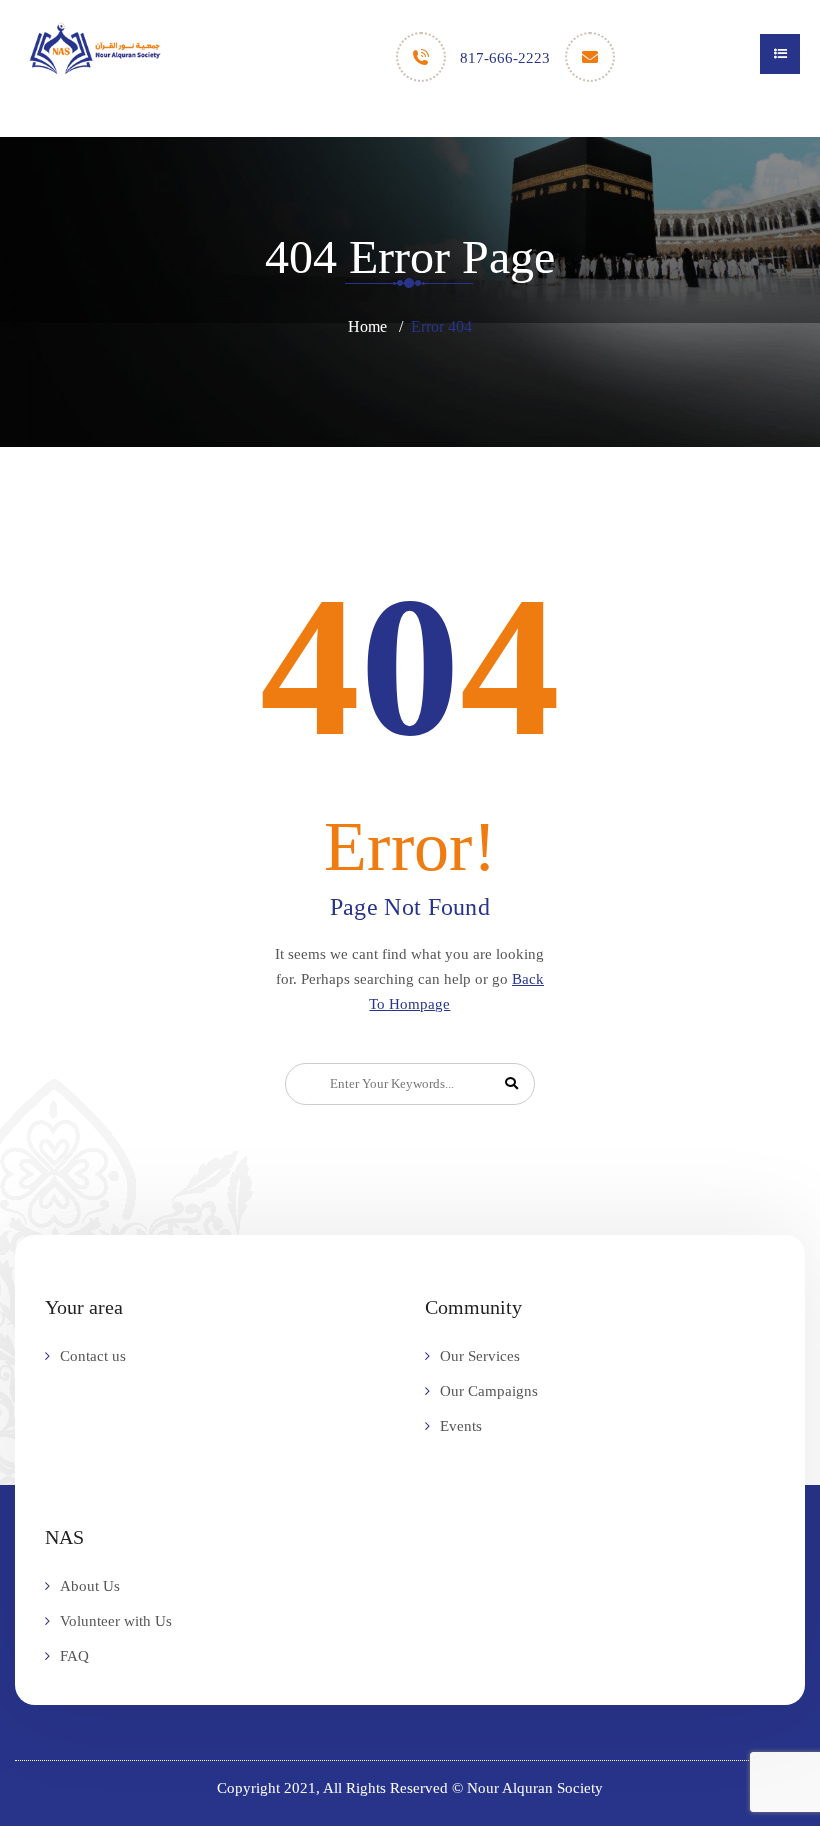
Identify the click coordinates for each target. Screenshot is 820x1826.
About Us (90, 1586)
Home (367, 326)
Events (461, 1426)
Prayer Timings (406, 123)
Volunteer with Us (116, 1621)
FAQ (74, 1656)
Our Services (480, 1356)
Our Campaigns (489, 1391)
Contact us (93, 1356)
